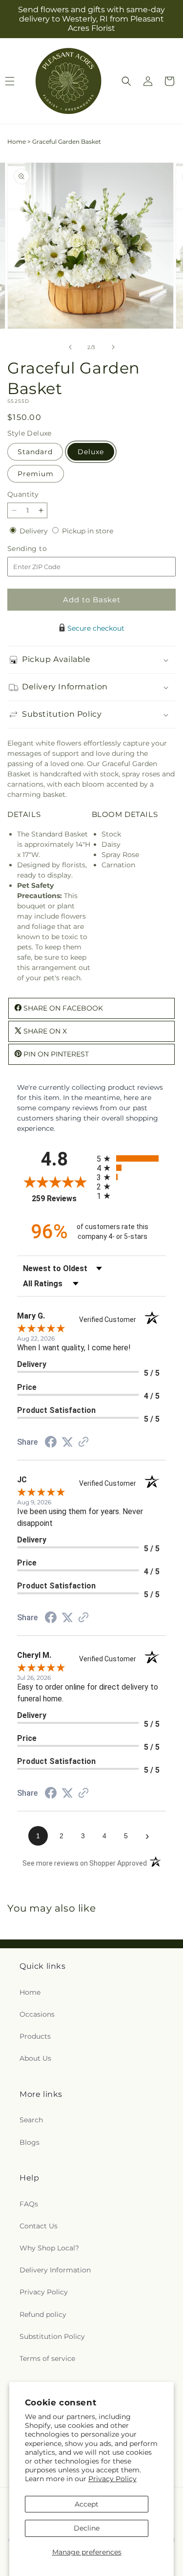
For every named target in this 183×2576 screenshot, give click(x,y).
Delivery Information (55, 2270)
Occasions (37, 2014)
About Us (35, 2058)
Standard (35, 452)
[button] (126, 81)
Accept (87, 2504)
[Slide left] (70, 347)
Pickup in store (88, 531)
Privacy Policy (112, 2479)
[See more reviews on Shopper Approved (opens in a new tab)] (83, 1443)
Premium (36, 474)
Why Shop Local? (49, 2248)
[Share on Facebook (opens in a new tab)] (51, 1443)
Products (35, 2036)
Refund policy (43, 2314)
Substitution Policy (52, 2336)
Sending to (42, 549)
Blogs (30, 2142)
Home (17, 142)
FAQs (29, 2204)
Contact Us (39, 2226)
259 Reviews (61, 1199)
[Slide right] (113, 347)
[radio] (132, 1158)
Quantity (23, 494)
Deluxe (91, 452)
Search (31, 2120)
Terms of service (47, 2358)
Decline (87, 2528)
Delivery (35, 531)
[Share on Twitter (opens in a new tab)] (67, 1442)
